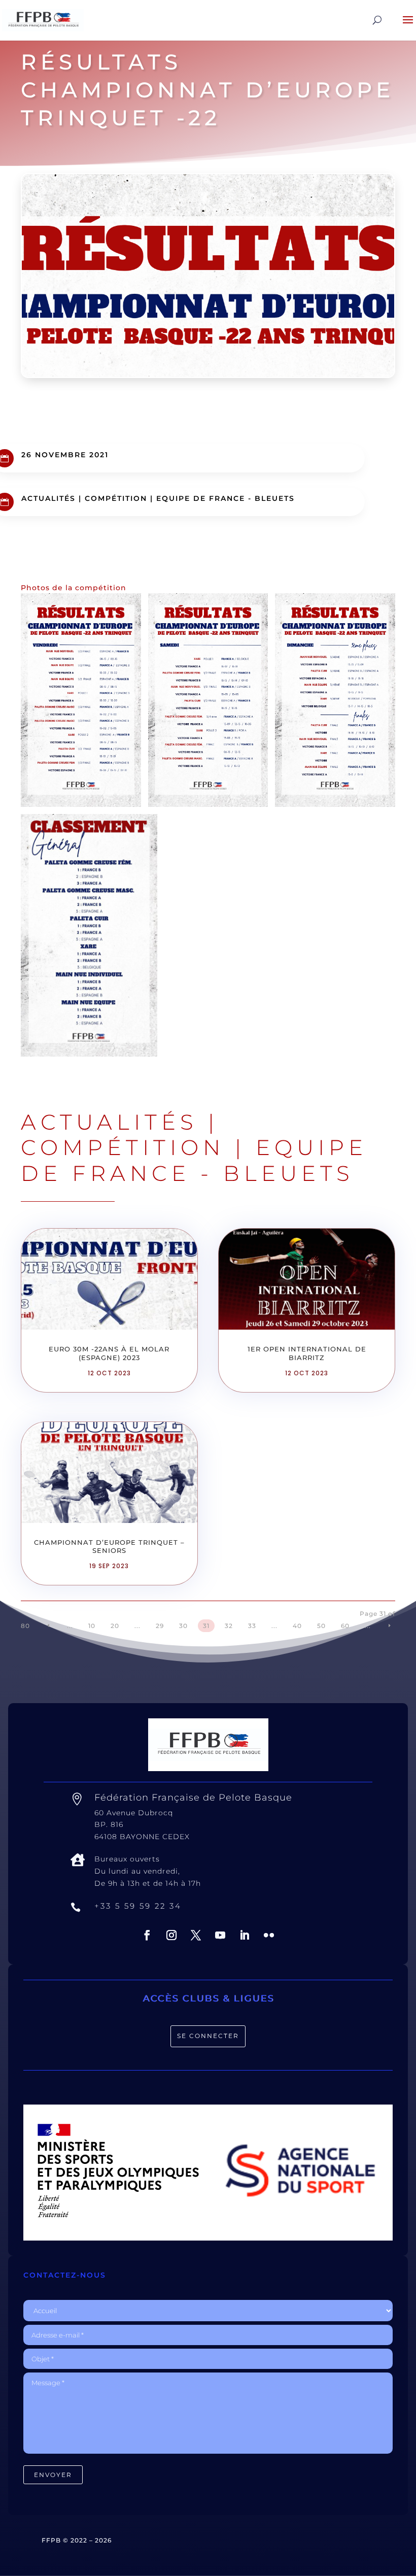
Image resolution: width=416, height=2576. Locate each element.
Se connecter (208, 2036)
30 (183, 1626)
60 (345, 1626)
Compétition (116, 498)
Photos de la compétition (74, 588)
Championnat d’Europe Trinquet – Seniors (109, 1547)
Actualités (48, 498)
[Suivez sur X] (196, 1935)
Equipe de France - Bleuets (226, 498)
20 (115, 1626)
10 (92, 1626)
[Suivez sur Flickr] (269, 1935)
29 (160, 1626)
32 (229, 1626)
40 (297, 1626)
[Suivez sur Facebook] (147, 1935)
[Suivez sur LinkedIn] (245, 1935)
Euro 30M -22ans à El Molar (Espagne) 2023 (109, 1353)
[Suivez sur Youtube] (220, 1935)
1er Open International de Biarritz (307, 1353)
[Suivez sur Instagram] (171, 1935)
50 (321, 1626)
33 (252, 1626)
